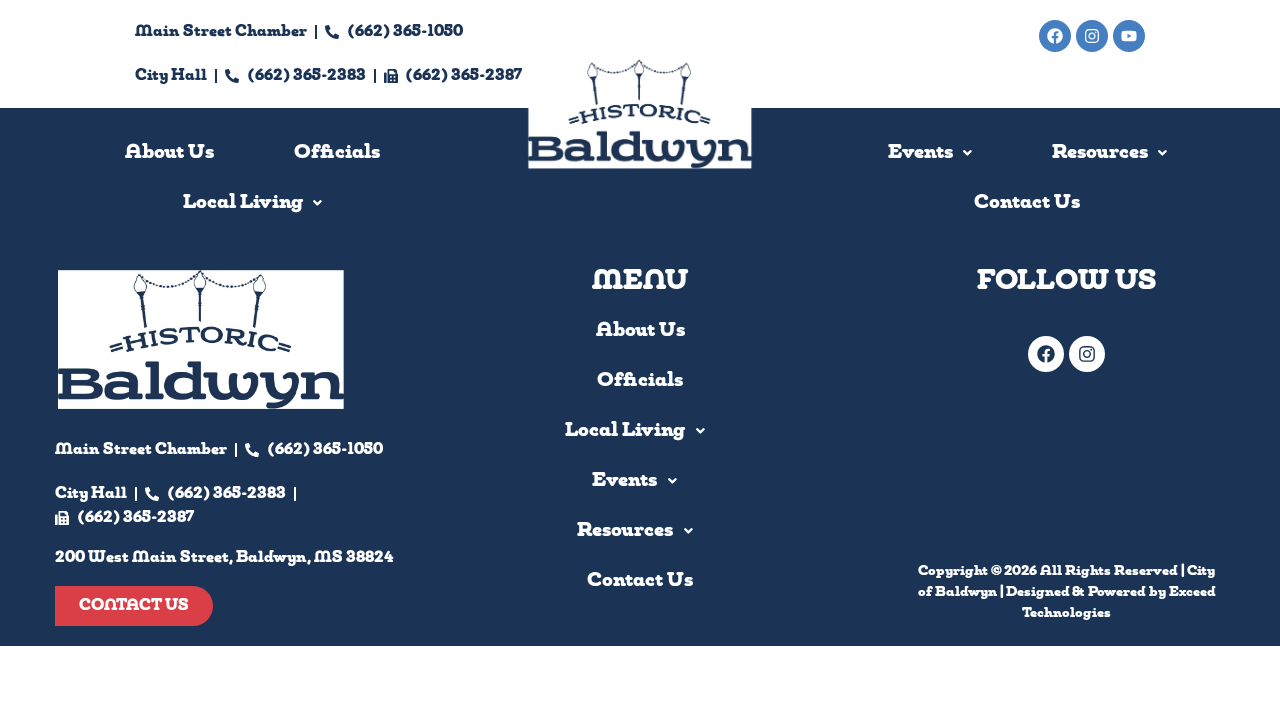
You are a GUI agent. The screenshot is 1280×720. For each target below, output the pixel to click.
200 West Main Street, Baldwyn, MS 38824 (976, 80)
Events (920, 153)
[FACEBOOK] (1046, 354)
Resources (1100, 153)
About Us (169, 153)
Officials (337, 153)
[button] (252, 203)
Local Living (625, 431)
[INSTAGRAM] (1087, 354)
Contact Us (1027, 203)
